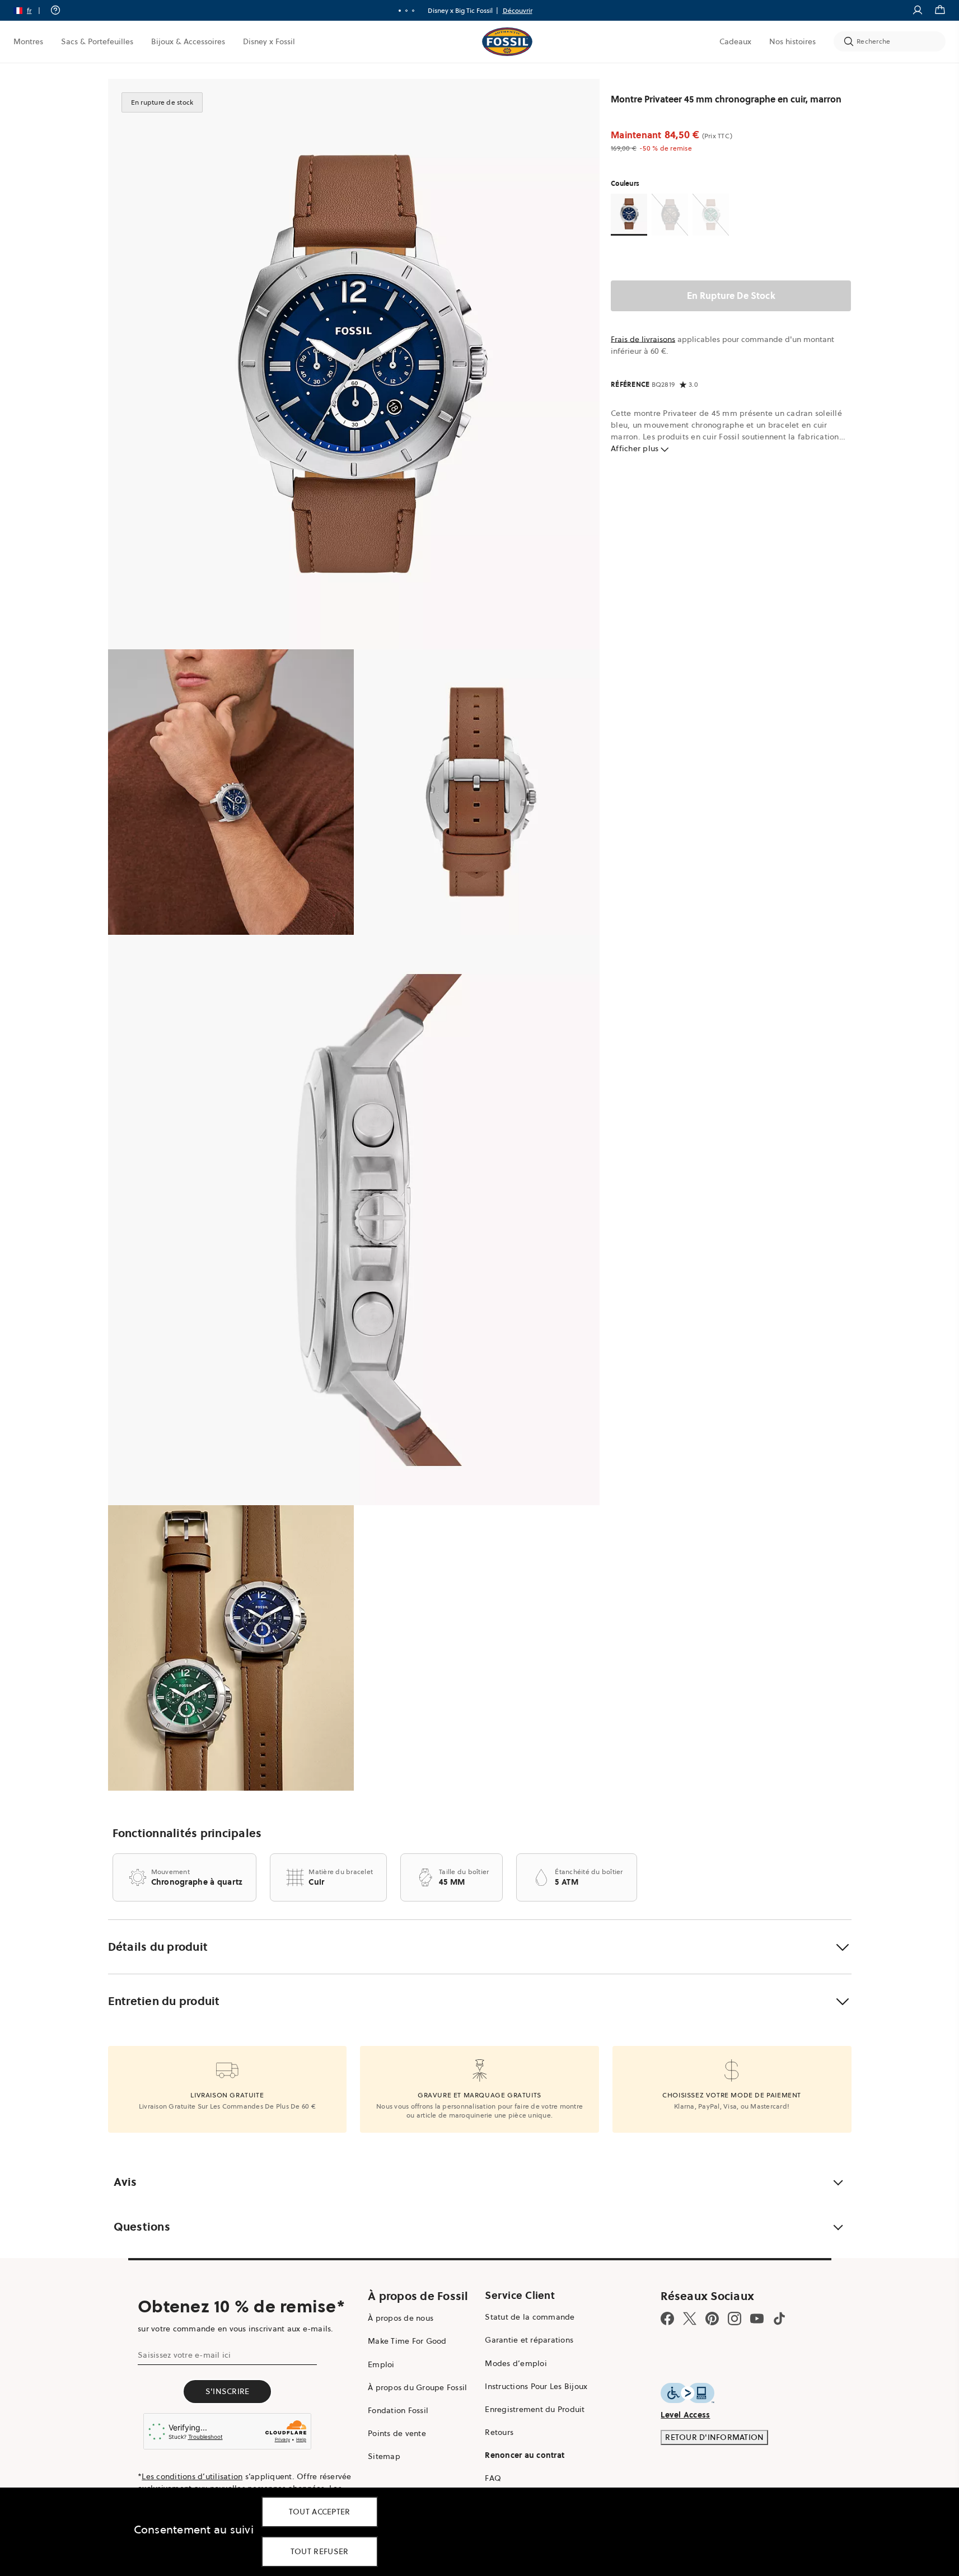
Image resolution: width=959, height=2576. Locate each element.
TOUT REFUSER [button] (320, 2551)
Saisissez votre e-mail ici (184, 2355)
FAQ (493, 2478)
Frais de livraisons (643, 339)
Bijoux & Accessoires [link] (188, 41)
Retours (499, 2432)
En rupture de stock (731, 296)
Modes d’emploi (516, 2363)
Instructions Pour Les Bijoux (536, 2386)
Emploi (381, 2364)
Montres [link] (28, 41)
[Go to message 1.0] (400, 11)
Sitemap (384, 2456)
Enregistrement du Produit (535, 2409)
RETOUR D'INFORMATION (714, 2437)
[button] (31, 10)
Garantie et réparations (529, 2340)
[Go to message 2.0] (406, 11)
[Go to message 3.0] (413, 11)
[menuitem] (28, 41)
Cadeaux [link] (735, 41)
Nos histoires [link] (792, 41)
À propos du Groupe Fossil (417, 2387)
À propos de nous (401, 2318)
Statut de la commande (530, 2317)
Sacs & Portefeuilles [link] (97, 41)
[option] (354, 364)
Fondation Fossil (398, 2410)
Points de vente (397, 2433)
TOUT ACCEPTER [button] (320, 2512)
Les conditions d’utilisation (192, 2476)
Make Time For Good (407, 2341)
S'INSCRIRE (228, 2391)
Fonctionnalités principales (187, 1833)
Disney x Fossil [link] (269, 41)
